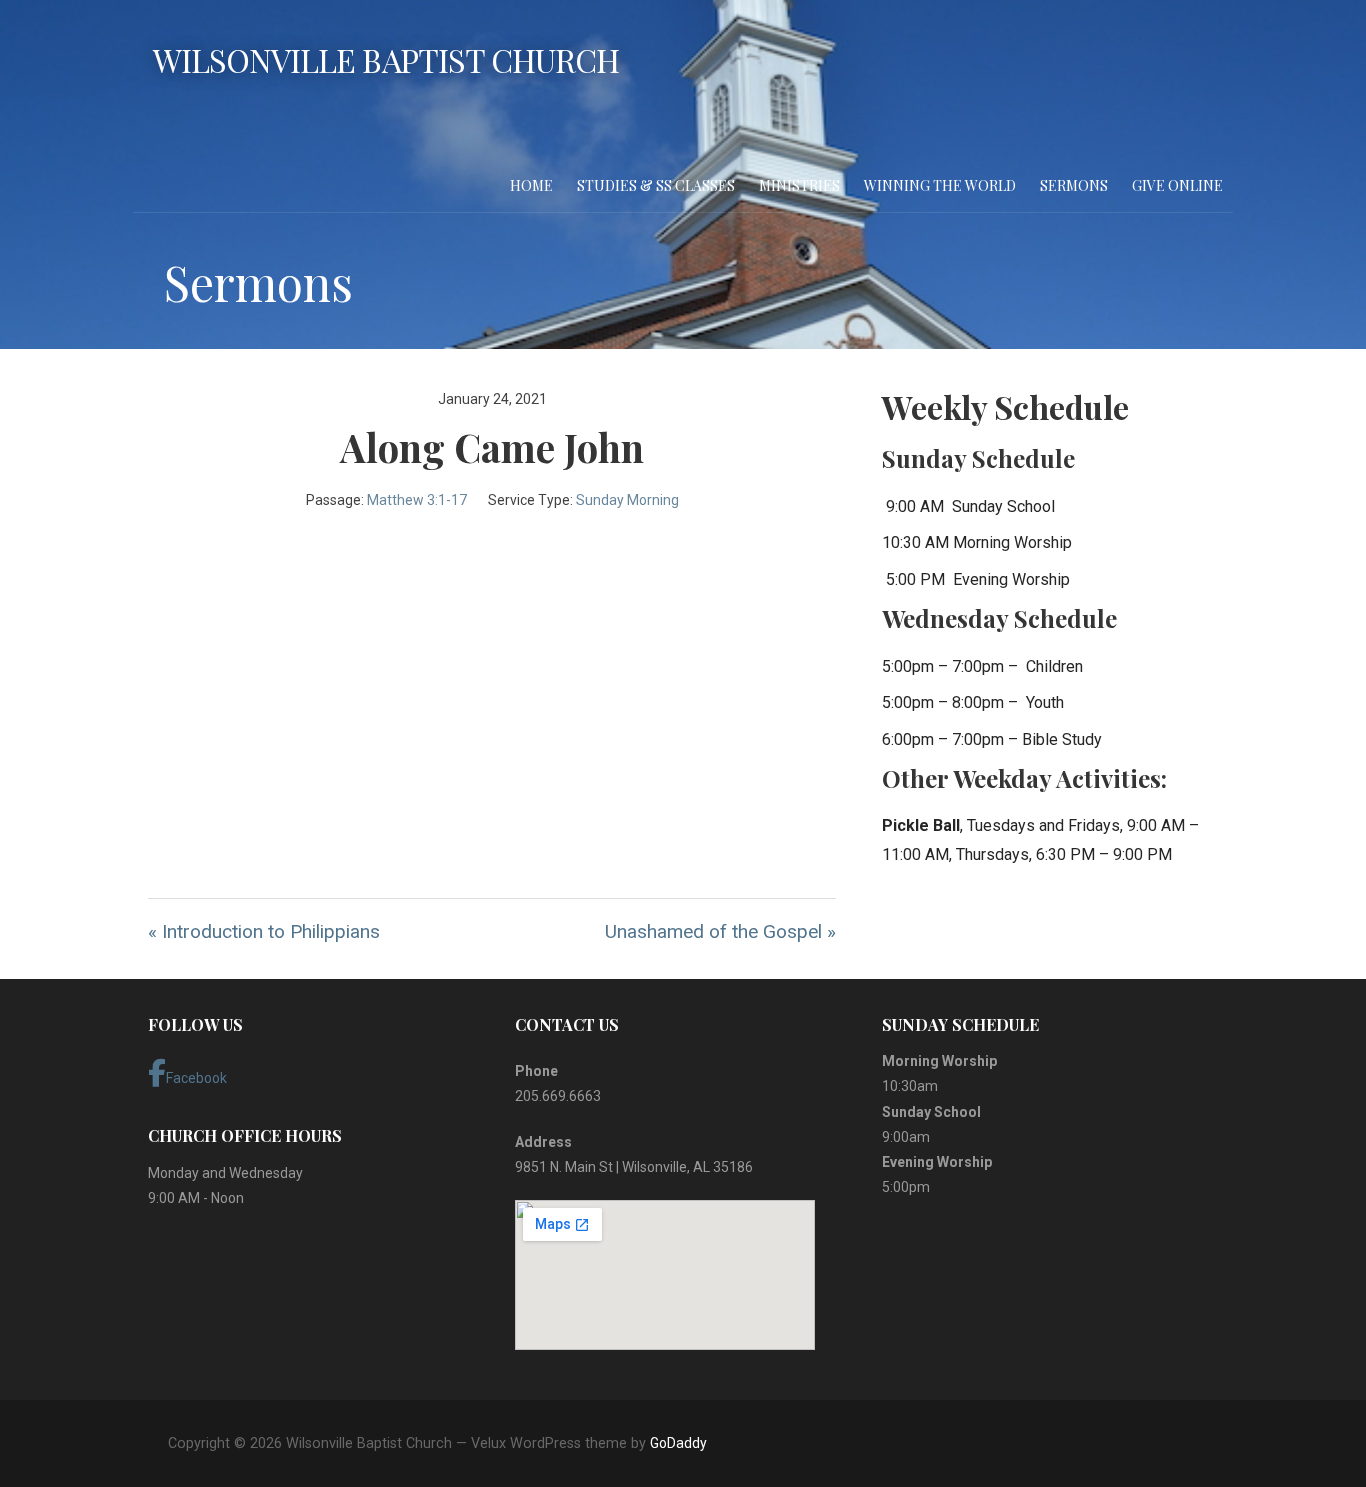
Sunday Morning (627, 500)
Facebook (196, 1078)
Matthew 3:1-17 (417, 500)
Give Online (1177, 185)
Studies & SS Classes (656, 185)
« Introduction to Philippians (264, 931)
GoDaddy (678, 1443)
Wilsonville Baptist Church (386, 59)
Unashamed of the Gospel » (720, 931)
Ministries (799, 185)
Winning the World (940, 185)
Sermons (1074, 185)
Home (531, 185)
